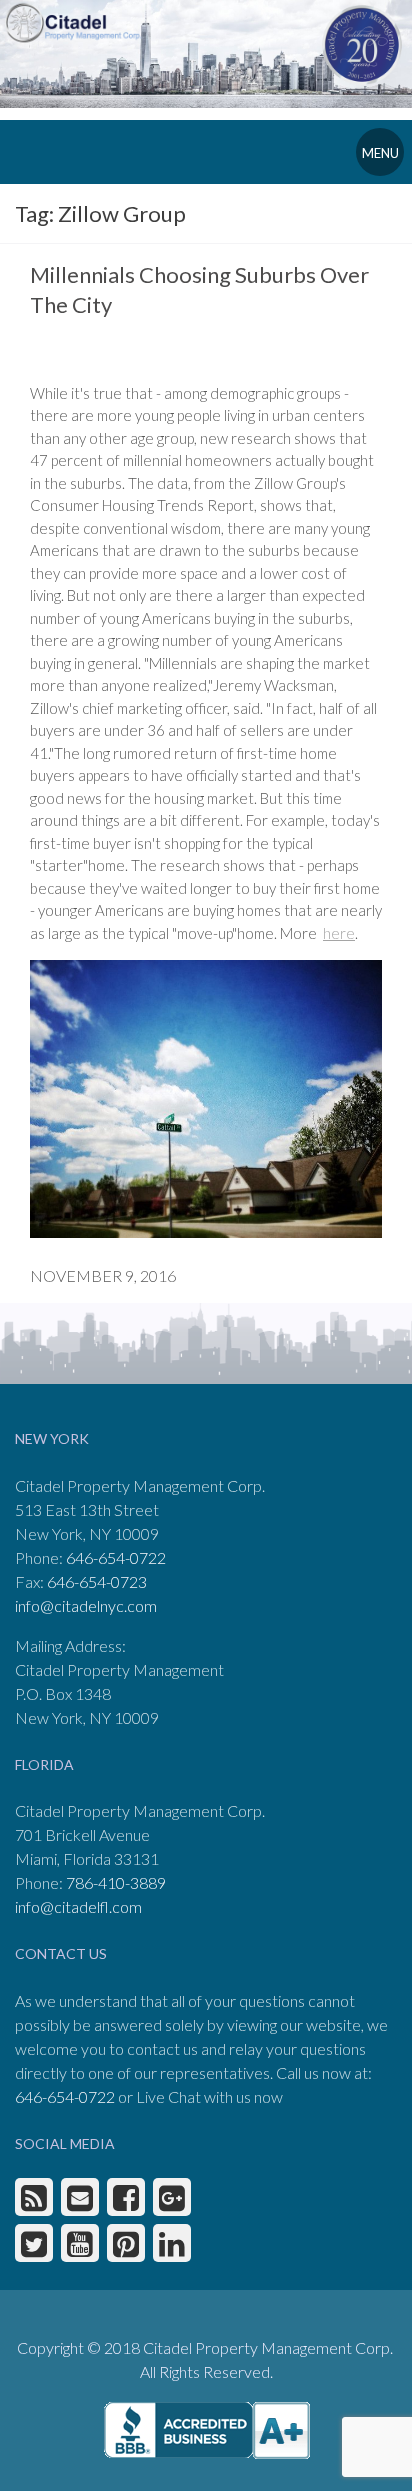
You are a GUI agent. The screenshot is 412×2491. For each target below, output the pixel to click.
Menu (380, 153)
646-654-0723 (97, 1581)
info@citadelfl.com (78, 1906)
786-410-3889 (116, 1882)
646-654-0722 (116, 1557)
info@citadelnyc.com (86, 1605)
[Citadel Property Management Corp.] (80, 20)
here (339, 933)
